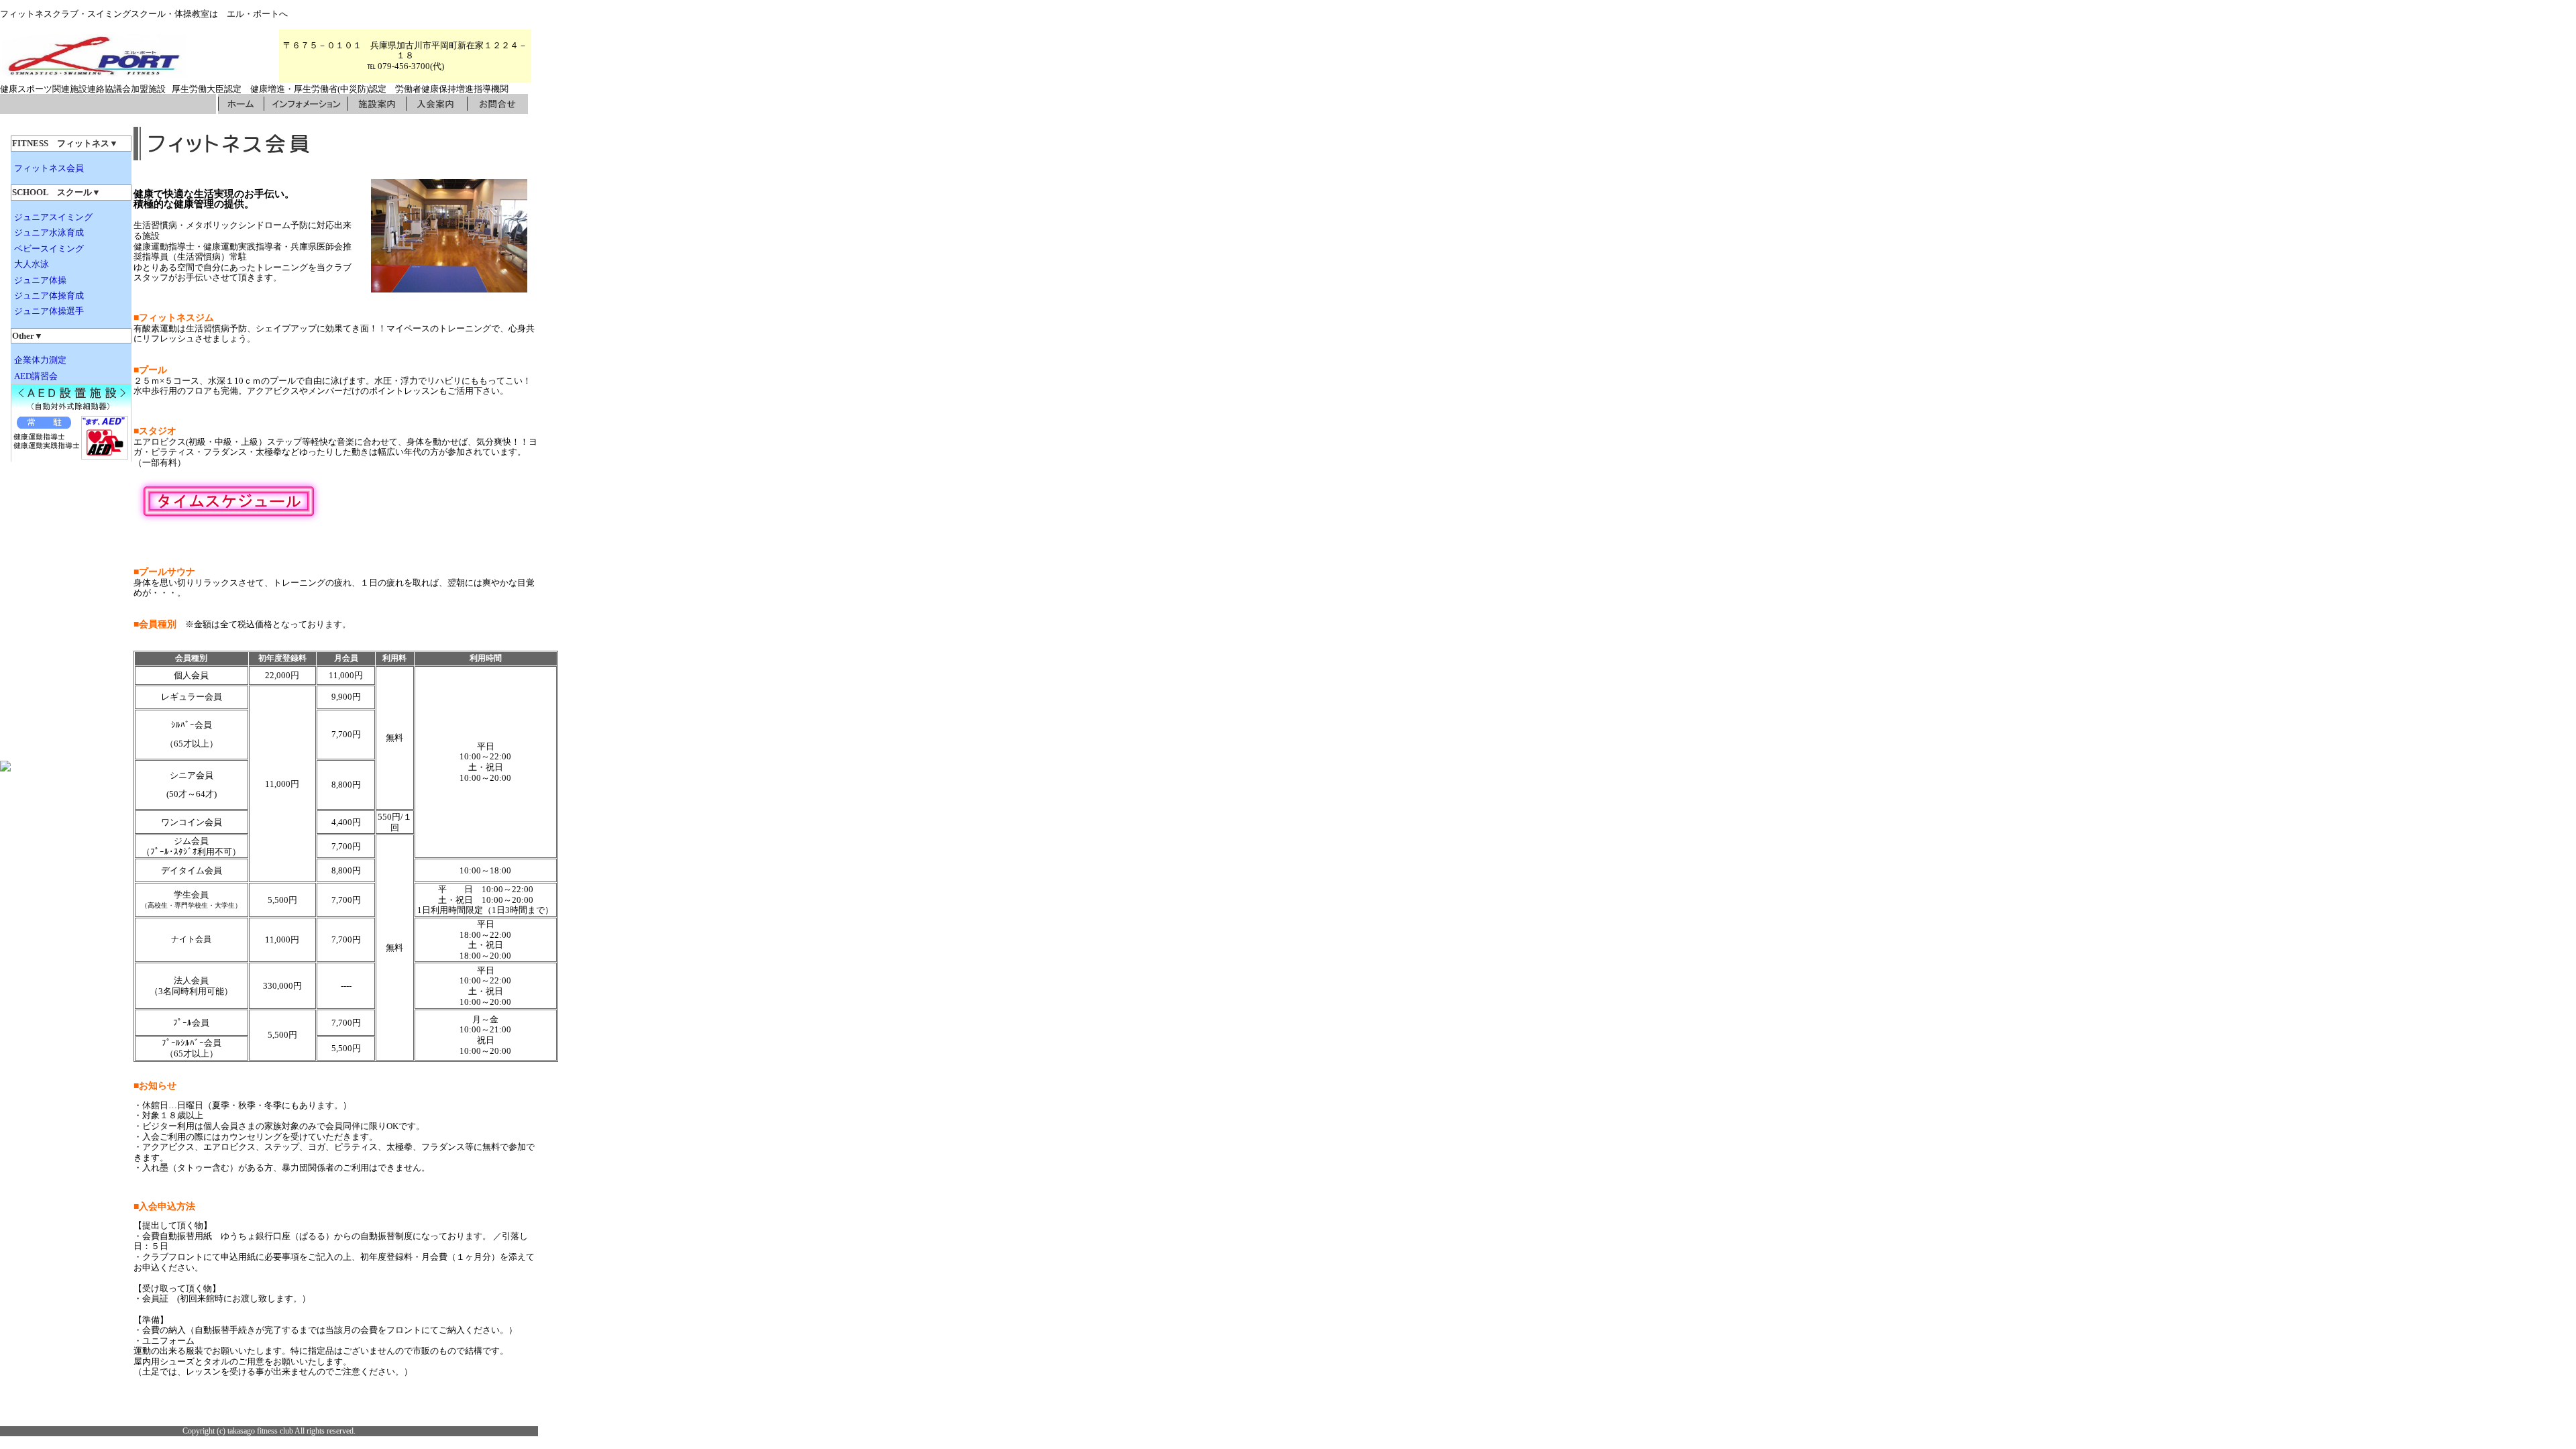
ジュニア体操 (40, 280)
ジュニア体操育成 (49, 296)
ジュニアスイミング (53, 217)
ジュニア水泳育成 (49, 232)
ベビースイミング (49, 249)
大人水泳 (32, 264)
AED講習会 (36, 376)
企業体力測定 (40, 360)
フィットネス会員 (49, 168)
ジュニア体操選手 (49, 311)
